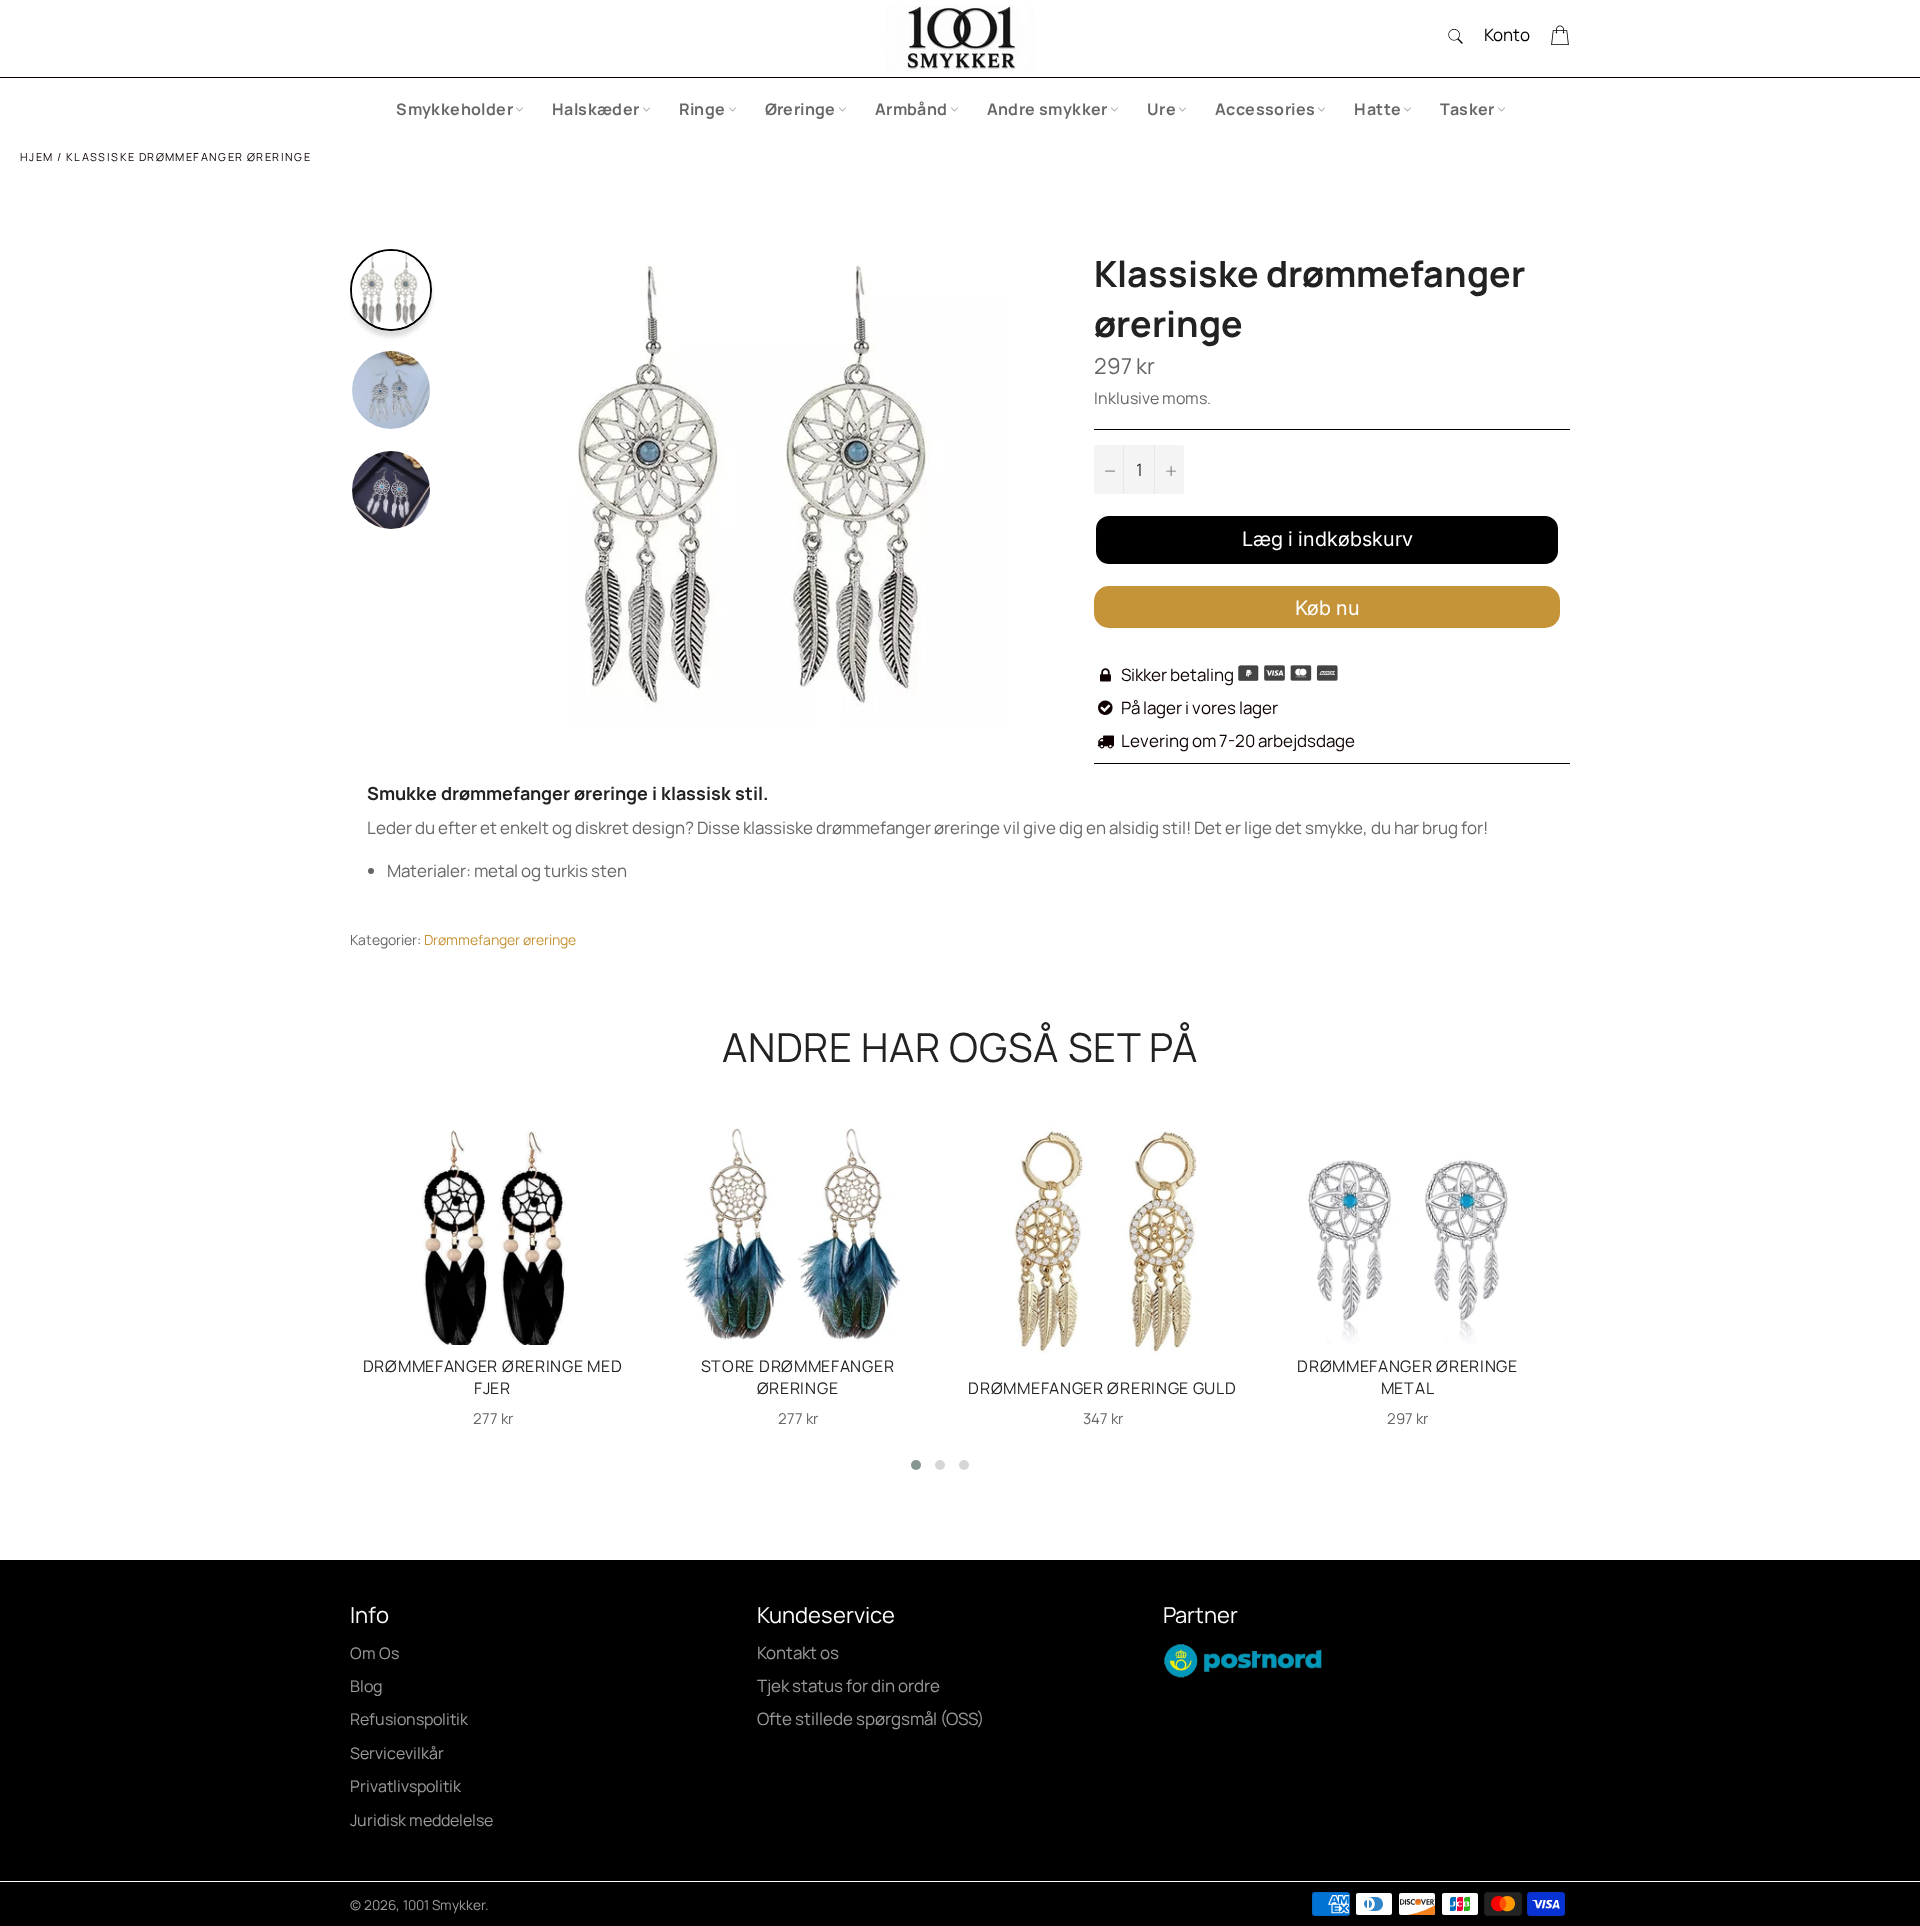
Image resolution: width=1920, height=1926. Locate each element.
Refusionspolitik (409, 1719)
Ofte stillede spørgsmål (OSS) (870, 1718)
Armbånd (911, 109)
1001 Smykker (444, 1905)
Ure (1161, 109)
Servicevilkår (397, 1753)
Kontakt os (798, 1652)
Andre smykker (1047, 109)
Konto (1507, 34)
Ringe (702, 109)
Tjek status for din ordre (848, 1685)
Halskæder (596, 109)
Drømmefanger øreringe (500, 939)
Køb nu (1327, 608)
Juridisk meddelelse (421, 1820)
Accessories (1265, 109)
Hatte (1377, 109)
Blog (366, 1686)
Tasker (1467, 109)
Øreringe (800, 109)
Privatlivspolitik (405, 1786)
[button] (916, 1465)
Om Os (374, 1653)
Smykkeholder (454, 109)
